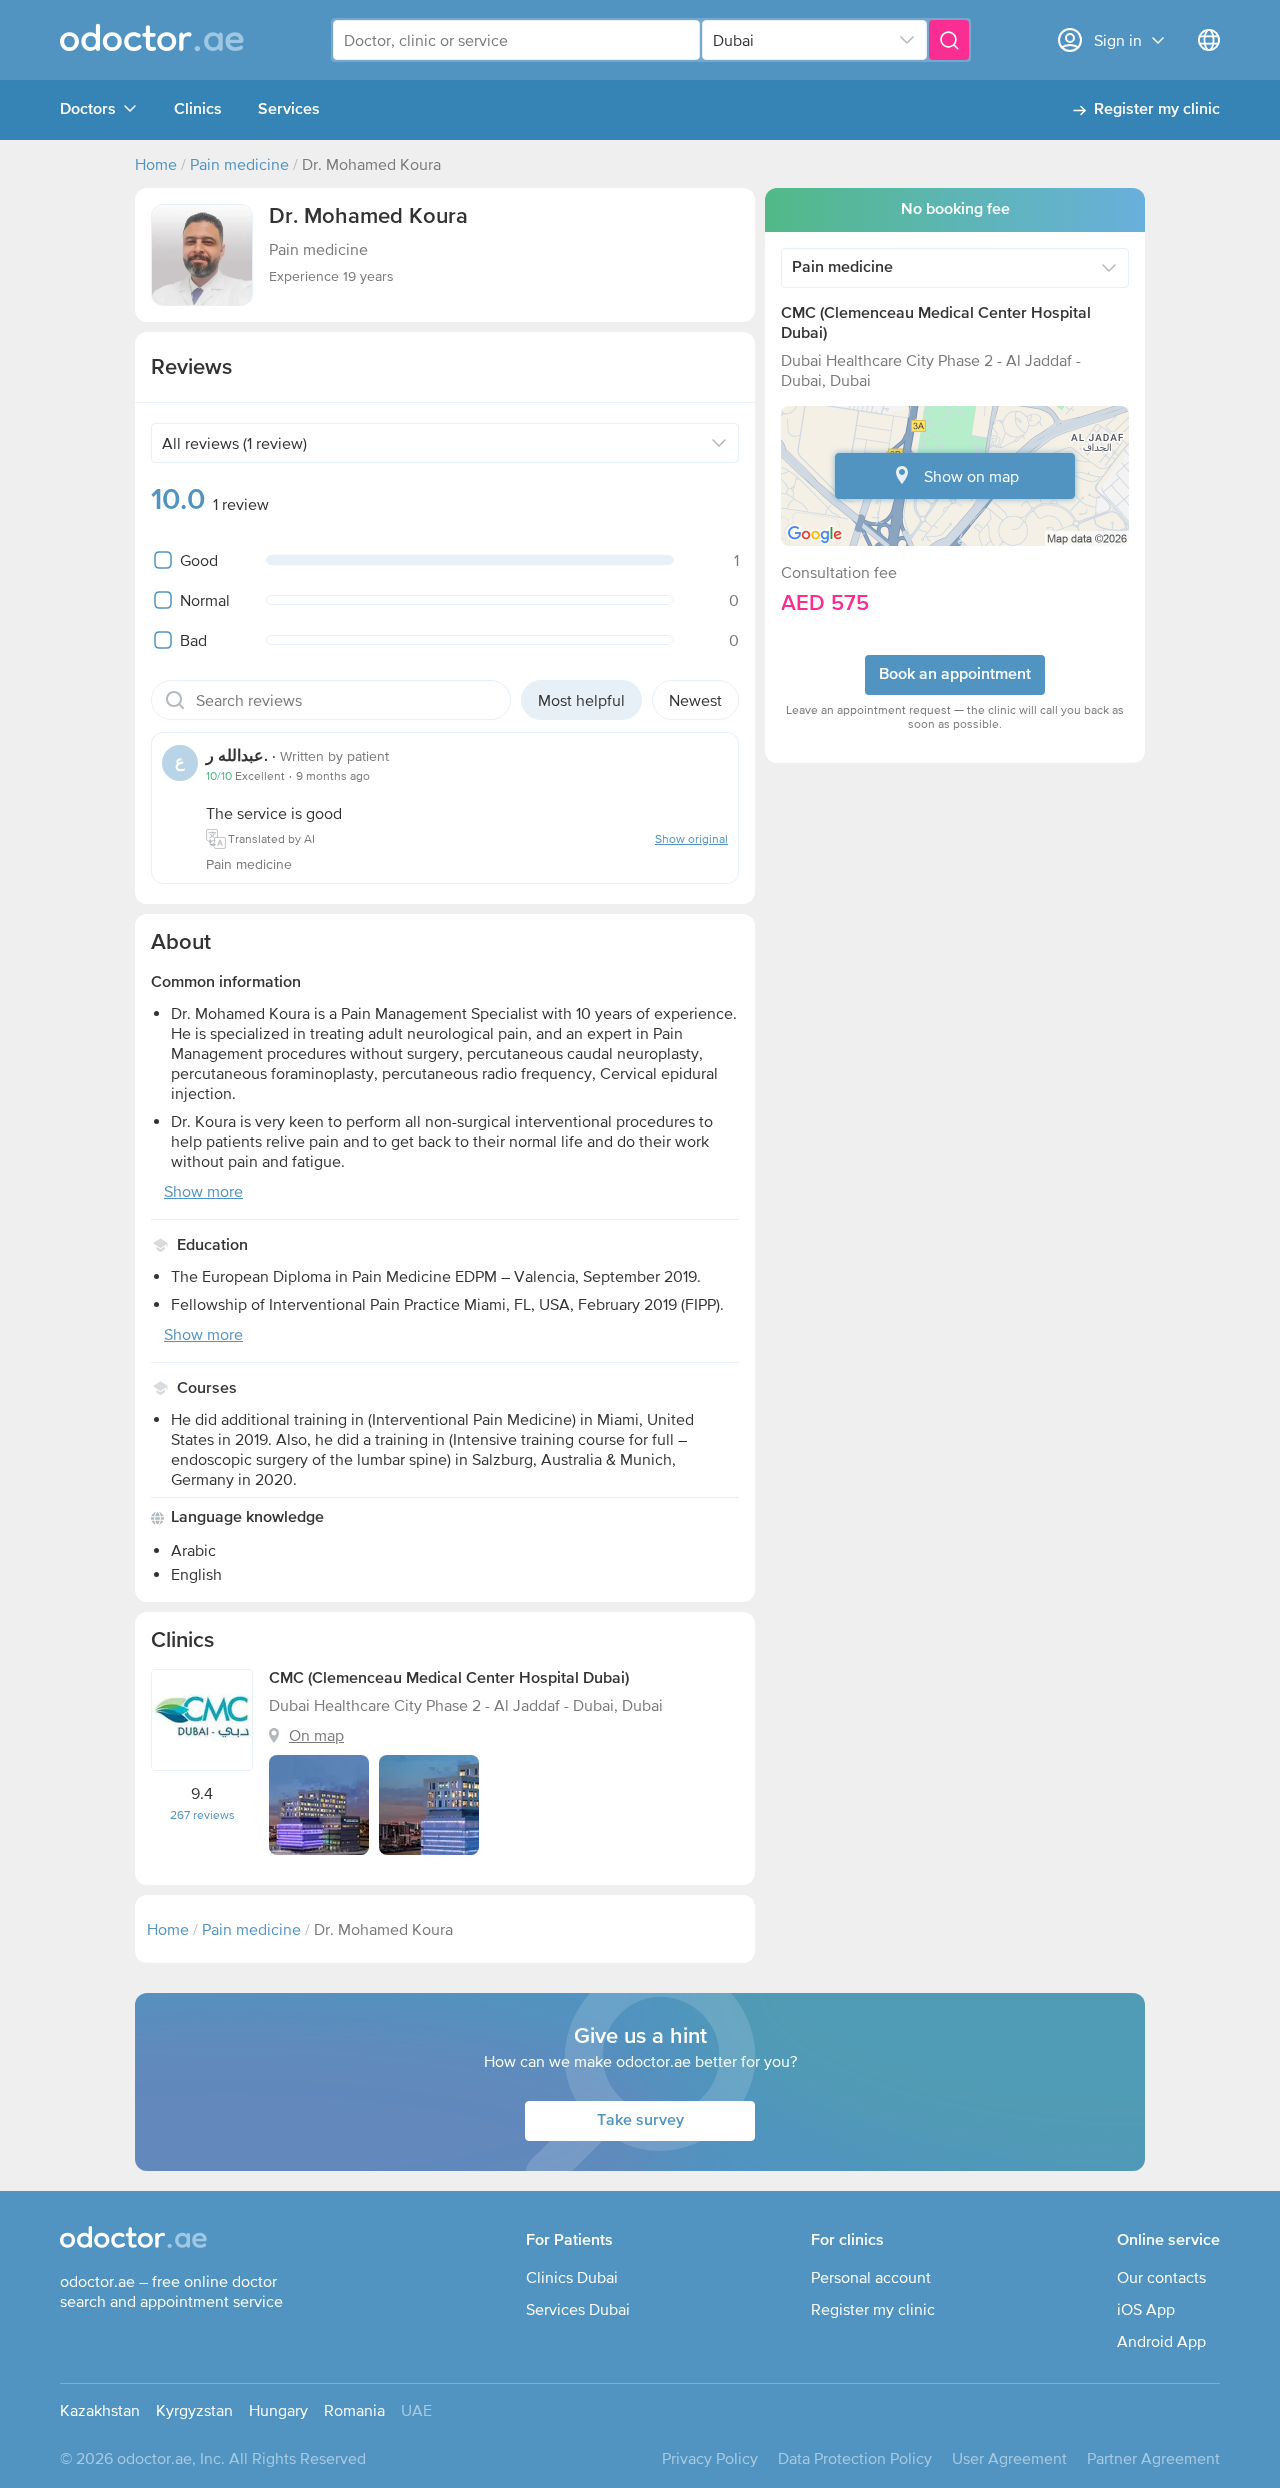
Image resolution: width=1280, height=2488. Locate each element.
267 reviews (202, 1815)
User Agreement (1009, 2458)
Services (289, 110)
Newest (695, 700)
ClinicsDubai (572, 2277)
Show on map (971, 476)
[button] (202, 255)
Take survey (640, 2121)
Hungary (278, 2410)
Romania (354, 2410)
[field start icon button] (175, 700)
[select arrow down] (907, 40)
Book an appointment (955, 675)
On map (316, 1735)
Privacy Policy (710, 2458)
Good (199, 560)
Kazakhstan (100, 2410)
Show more (203, 1191)
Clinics (198, 110)
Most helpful (581, 700)
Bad (193, 640)
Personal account (871, 2277)
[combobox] (516, 40)
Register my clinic (1157, 110)
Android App (1161, 2341)
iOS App (1146, 2309)
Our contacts (1161, 2277)
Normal (205, 600)
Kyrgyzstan (194, 2410)
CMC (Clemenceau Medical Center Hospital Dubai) (449, 1679)
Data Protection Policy (855, 2458)
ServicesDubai (578, 2309)
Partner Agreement (1153, 2458)
